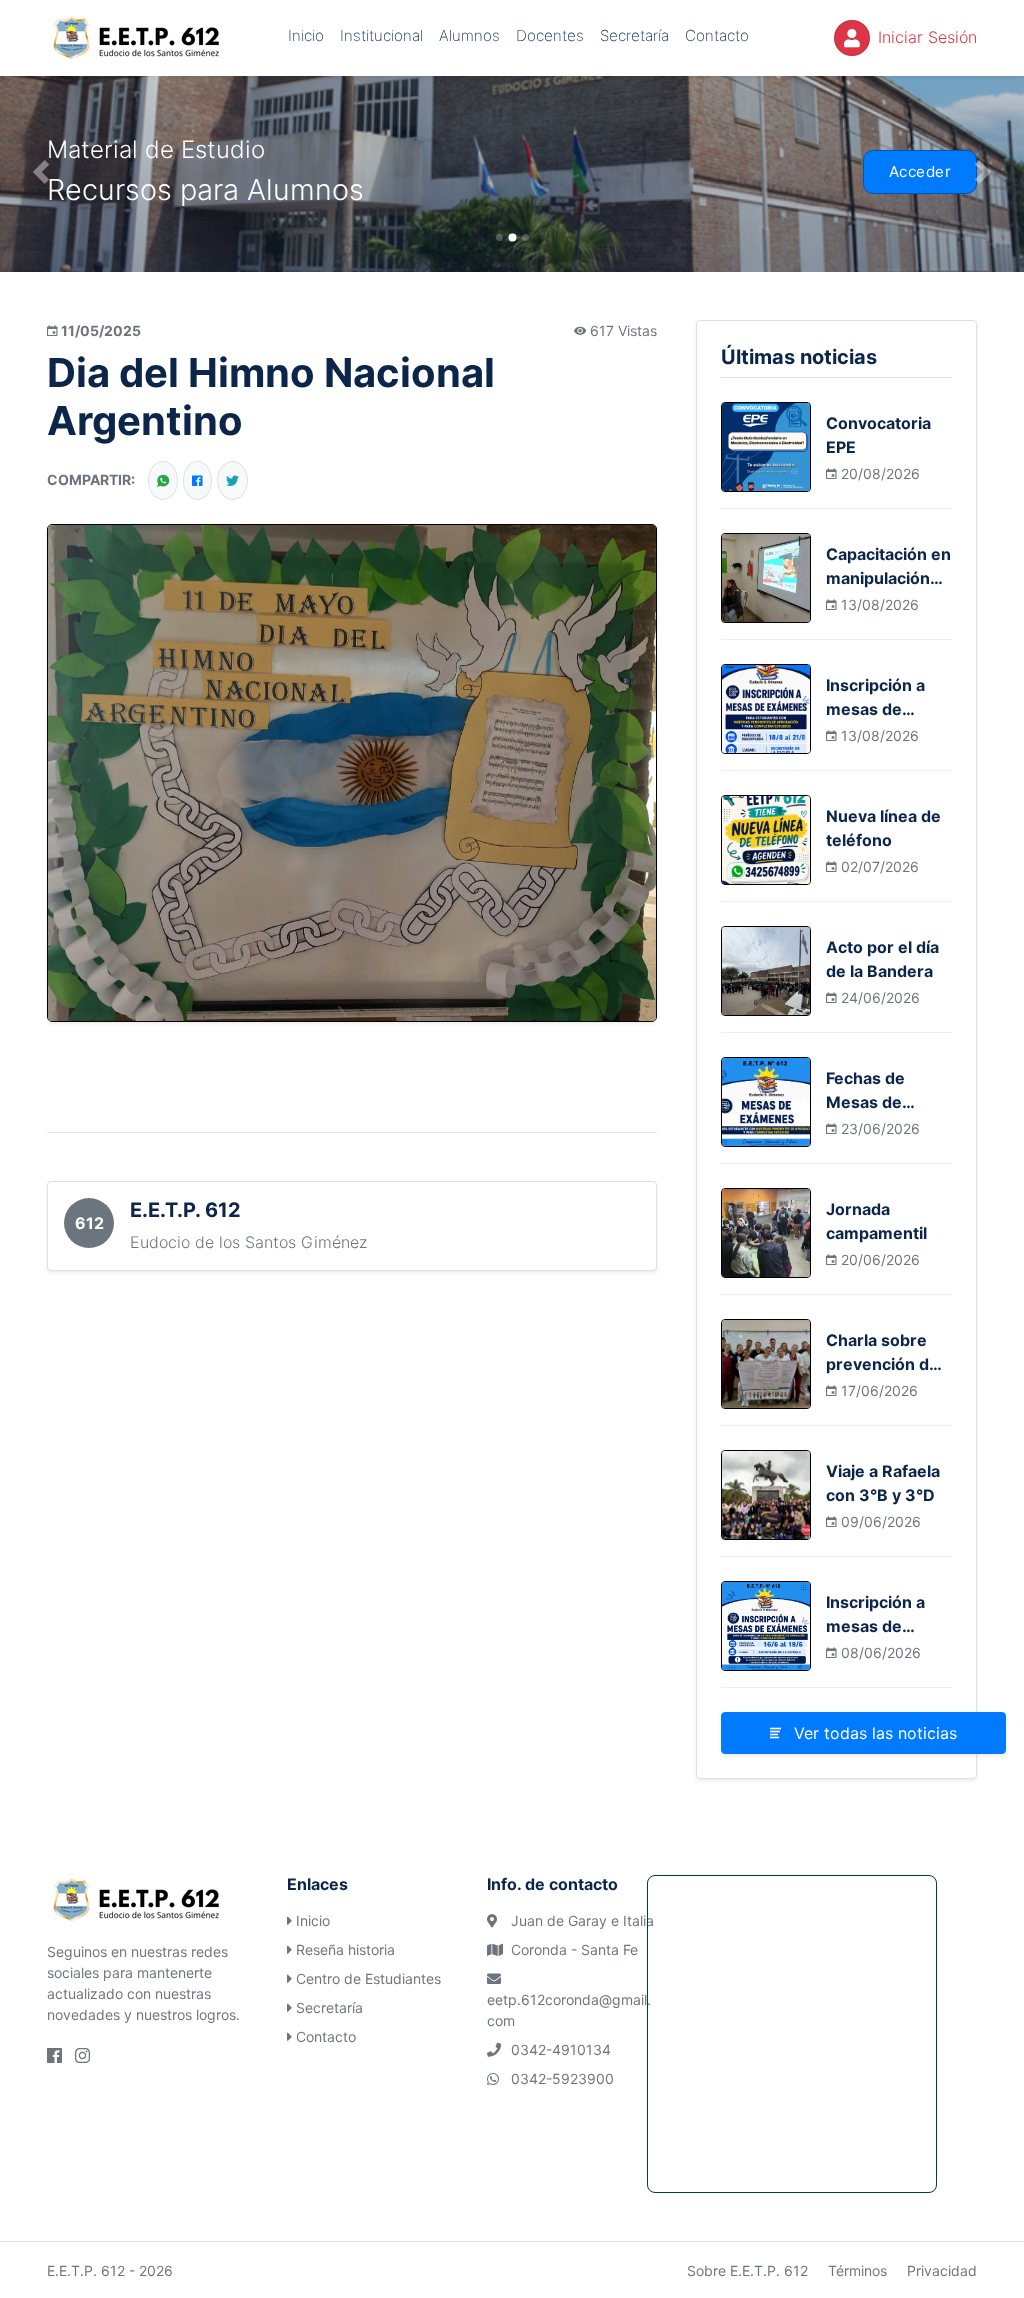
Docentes (550, 35)
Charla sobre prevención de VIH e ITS (882, 1353)
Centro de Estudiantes (368, 1978)
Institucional (381, 35)
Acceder (920, 171)
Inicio (306, 35)
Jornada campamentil (876, 1221)
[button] (41, 172)
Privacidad (942, 2270)
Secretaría (634, 35)
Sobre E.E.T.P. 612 (747, 2270)
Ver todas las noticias (873, 1733)
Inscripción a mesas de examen (875, 698)
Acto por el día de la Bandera (882, 959)
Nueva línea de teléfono (883, 828)
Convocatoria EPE (878, 435)
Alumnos (469, 35)
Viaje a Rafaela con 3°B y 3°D (883, 1483)
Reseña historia (345, 1949)
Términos (857, 2270)
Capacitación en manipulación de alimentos (888, 567)
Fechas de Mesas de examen (865, 1091)
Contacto (717, 35)
